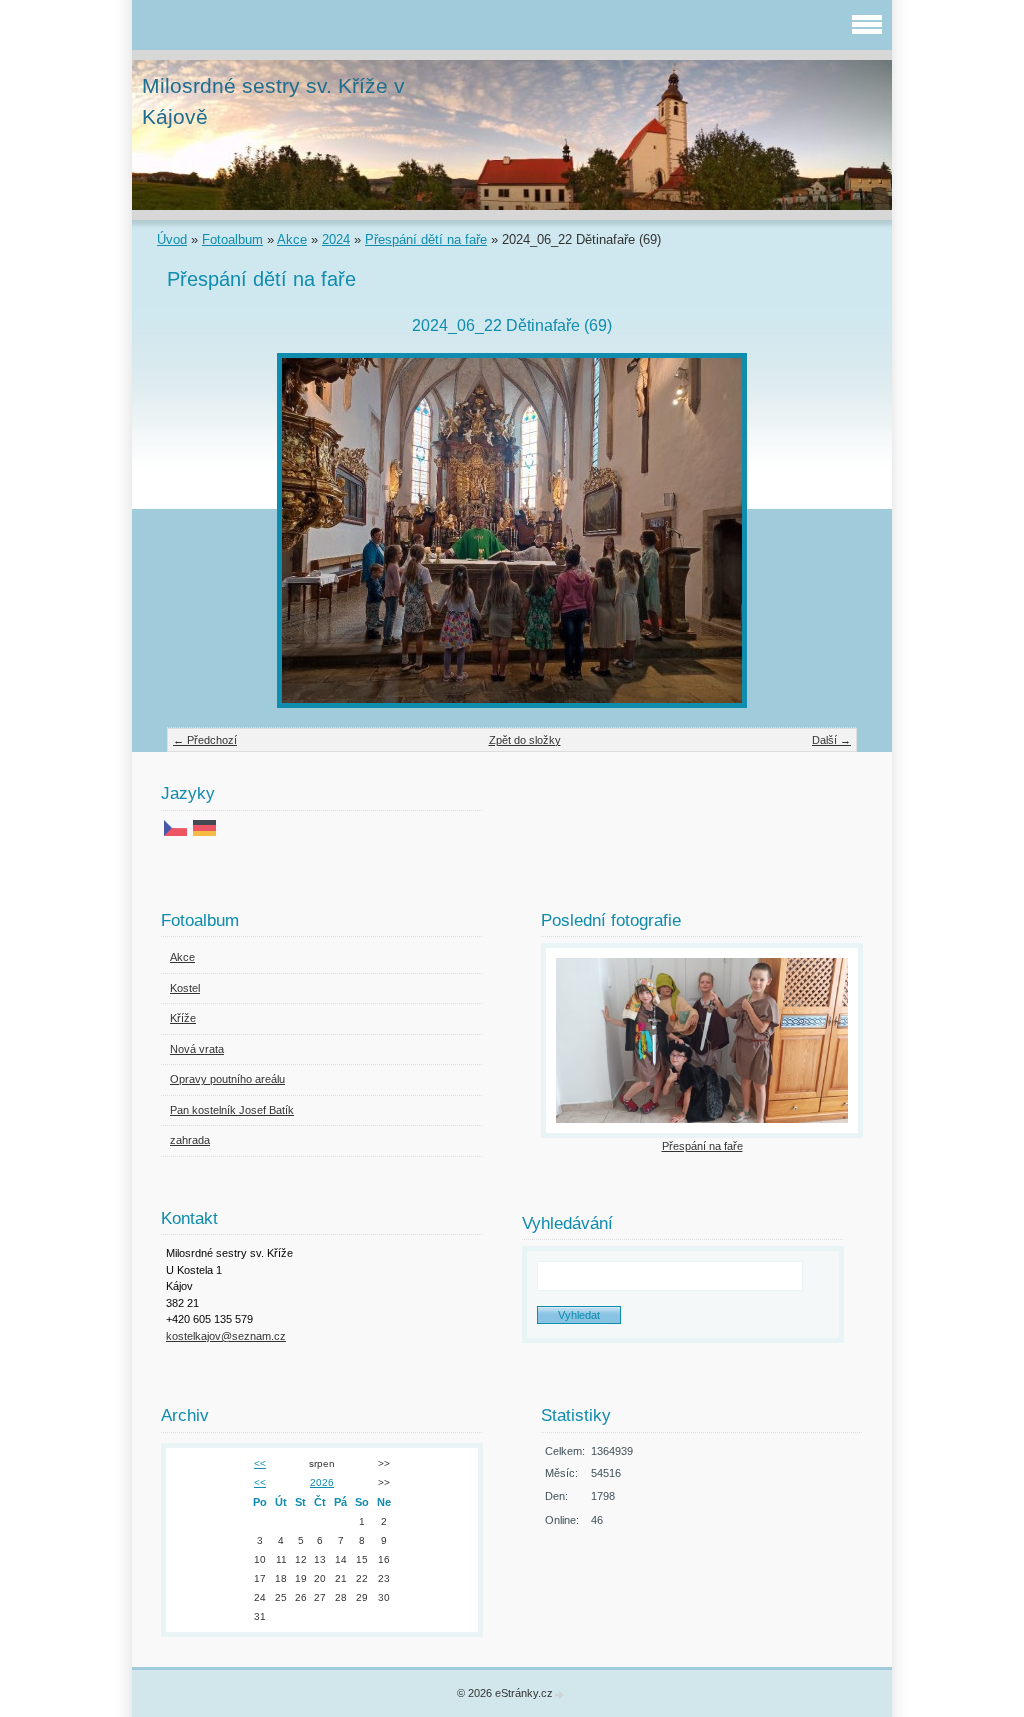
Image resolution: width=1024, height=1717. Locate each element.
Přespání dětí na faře (426, 239)
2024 (336, 239)
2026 (322, 1482)
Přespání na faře (702, 1146)
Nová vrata (197, 1049)
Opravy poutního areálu (227, 1079)
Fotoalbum (232, 239)
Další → (831, 740)
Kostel (185, 988)
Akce (292, 239)
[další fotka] (824, 530)
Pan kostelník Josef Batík (232, 1110)
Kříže (183, 1018)
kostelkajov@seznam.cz (226, 1336)
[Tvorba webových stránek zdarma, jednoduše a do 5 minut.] (560, 1694)
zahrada (190, 1140)
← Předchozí (205, 740)
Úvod (172, 239)
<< (260, 1463)
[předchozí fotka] (199, 530)
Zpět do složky (525, 740)
